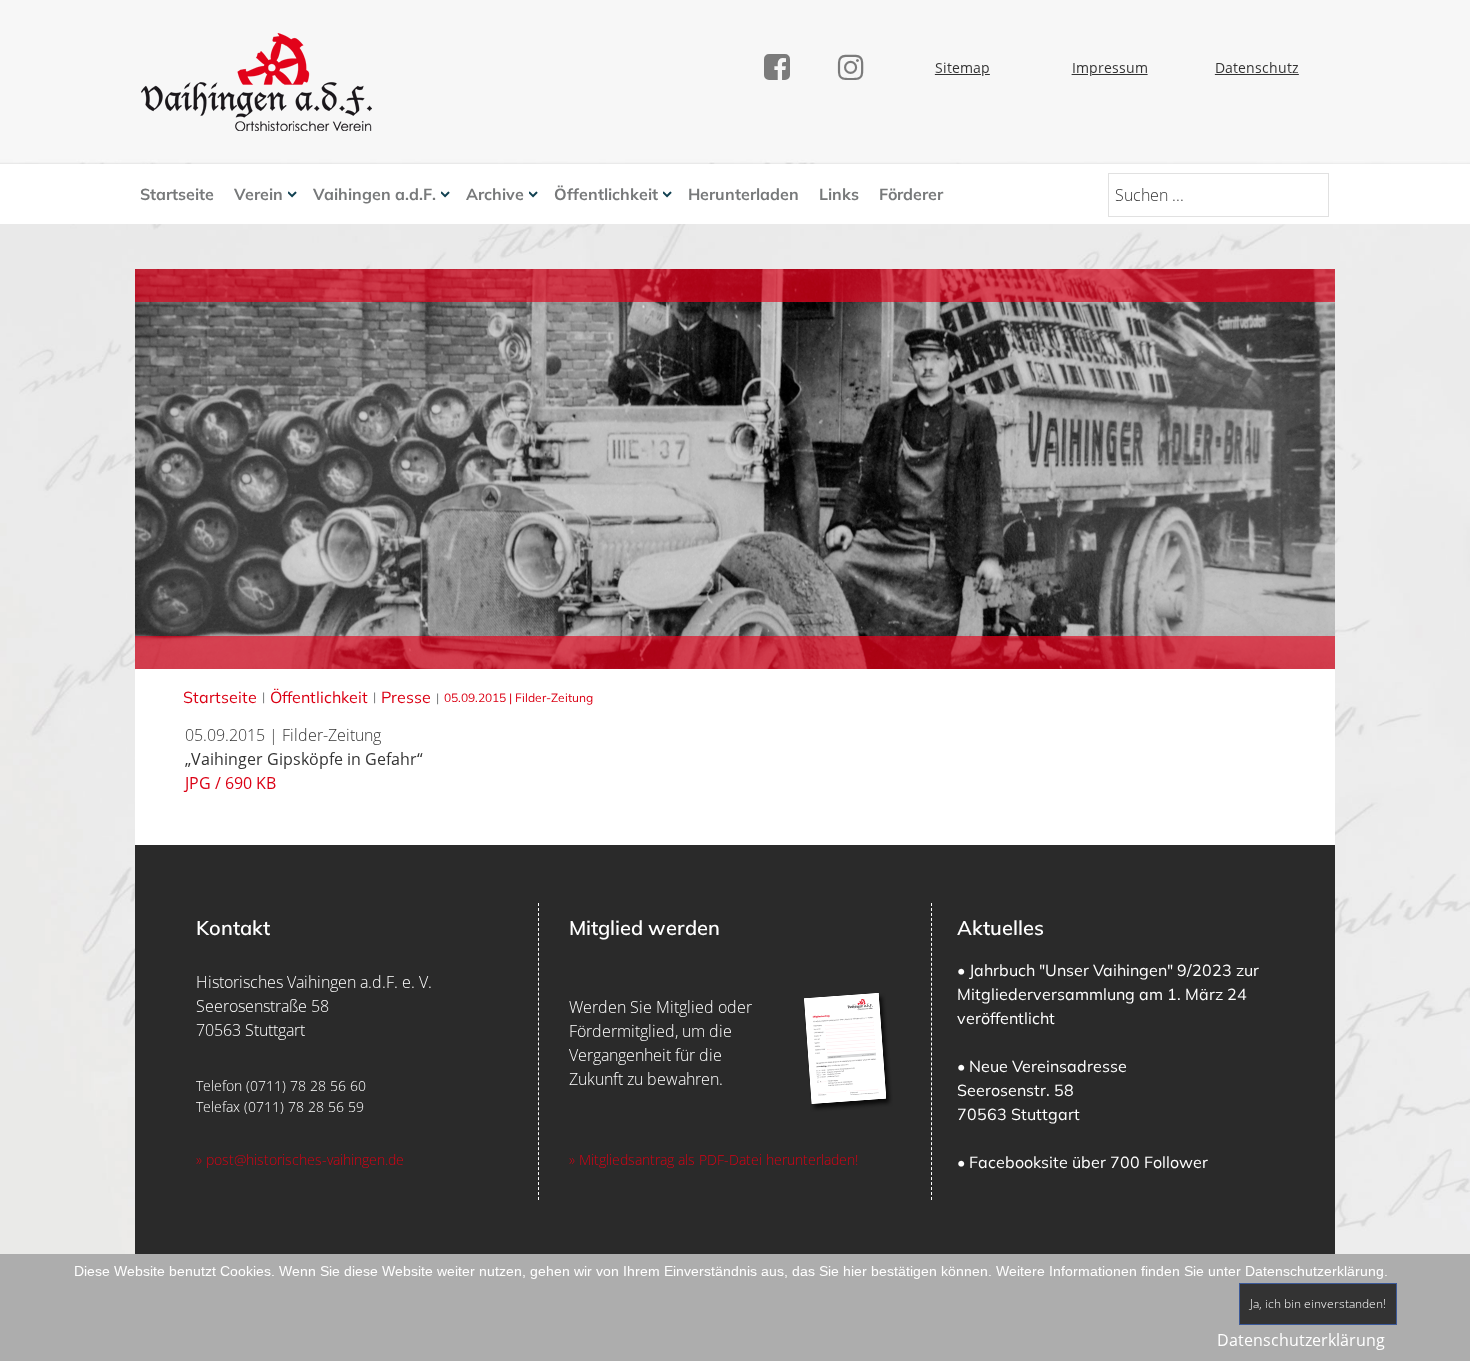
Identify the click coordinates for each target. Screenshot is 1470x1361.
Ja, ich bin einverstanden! (1318, 1303)
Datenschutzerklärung (1301, 1340)
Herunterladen (743, 194)
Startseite (177, 194)
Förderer (911, 194)
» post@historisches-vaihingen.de (300, 1159)
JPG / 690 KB (230, 783)
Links (839, 194)
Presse (406, 697)
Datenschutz (1257, 67)
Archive (495, 194)
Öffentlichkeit (606, 194)
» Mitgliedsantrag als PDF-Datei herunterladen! (713, 1159)
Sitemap (962, 67)
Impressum (1110, 67)
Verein (258, 194)
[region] (735, 1051)
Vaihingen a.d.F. (374, 194)
